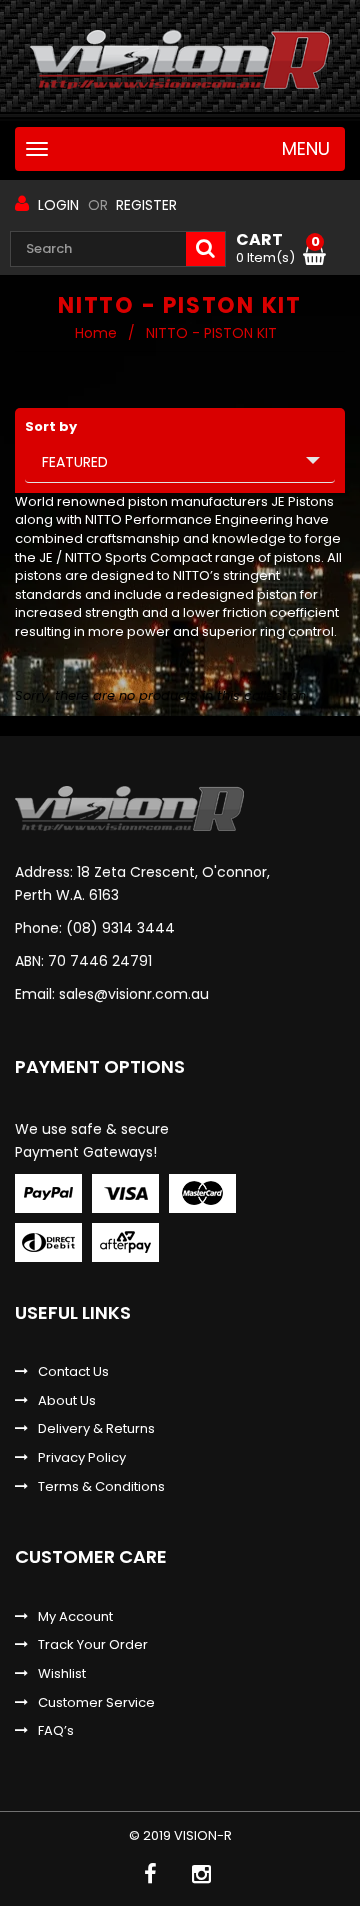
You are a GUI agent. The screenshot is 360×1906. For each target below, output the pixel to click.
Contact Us (73, 1372)
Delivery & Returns (96, 1429)
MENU (306, 150)
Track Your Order (93, 1645)
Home (96, 333)
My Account (75, 1617)
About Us (67, 1401)
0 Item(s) (278, 249)
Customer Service (96, 1703)
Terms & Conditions (101, 1487)
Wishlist (62, 1674)
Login (58, 205)
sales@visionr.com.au (134, 994)
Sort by (51, 427)
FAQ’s (56, 1731)
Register (146, 205)
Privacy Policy (82, 1458)
